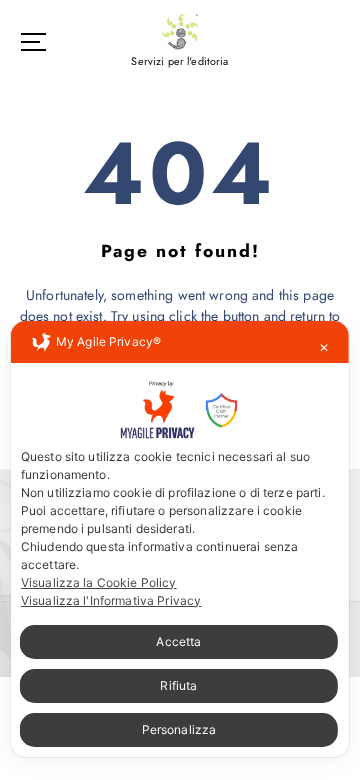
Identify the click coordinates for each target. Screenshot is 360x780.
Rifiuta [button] (178, 685)
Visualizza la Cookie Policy (99, 582)
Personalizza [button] (179, 729)
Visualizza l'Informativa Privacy (111, 600)
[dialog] (180, 539)
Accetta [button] (178, 641)
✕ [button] (324, 347)
